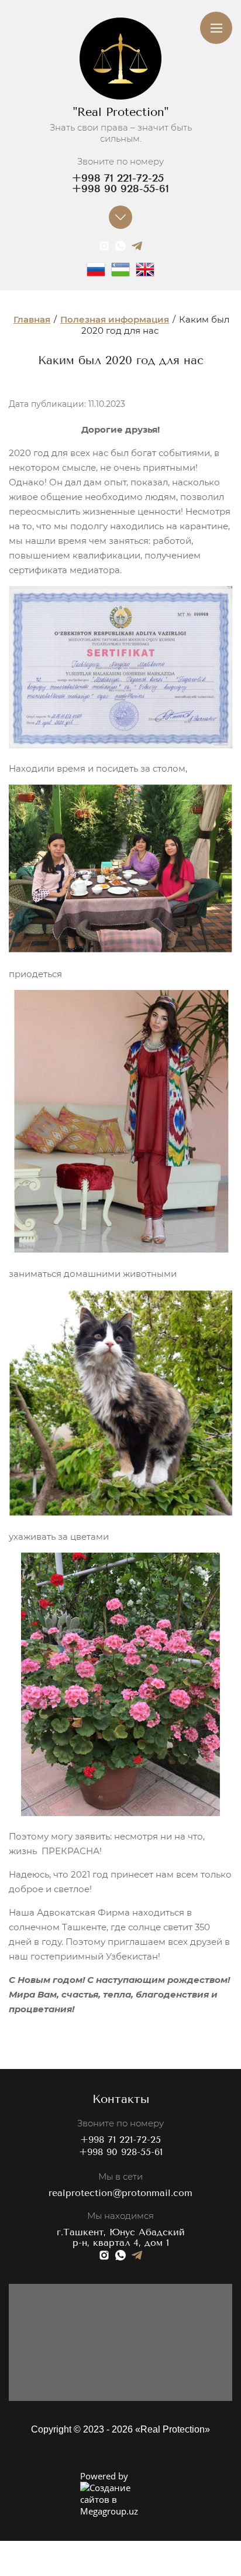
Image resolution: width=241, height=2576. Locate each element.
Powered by (104, 2476)
